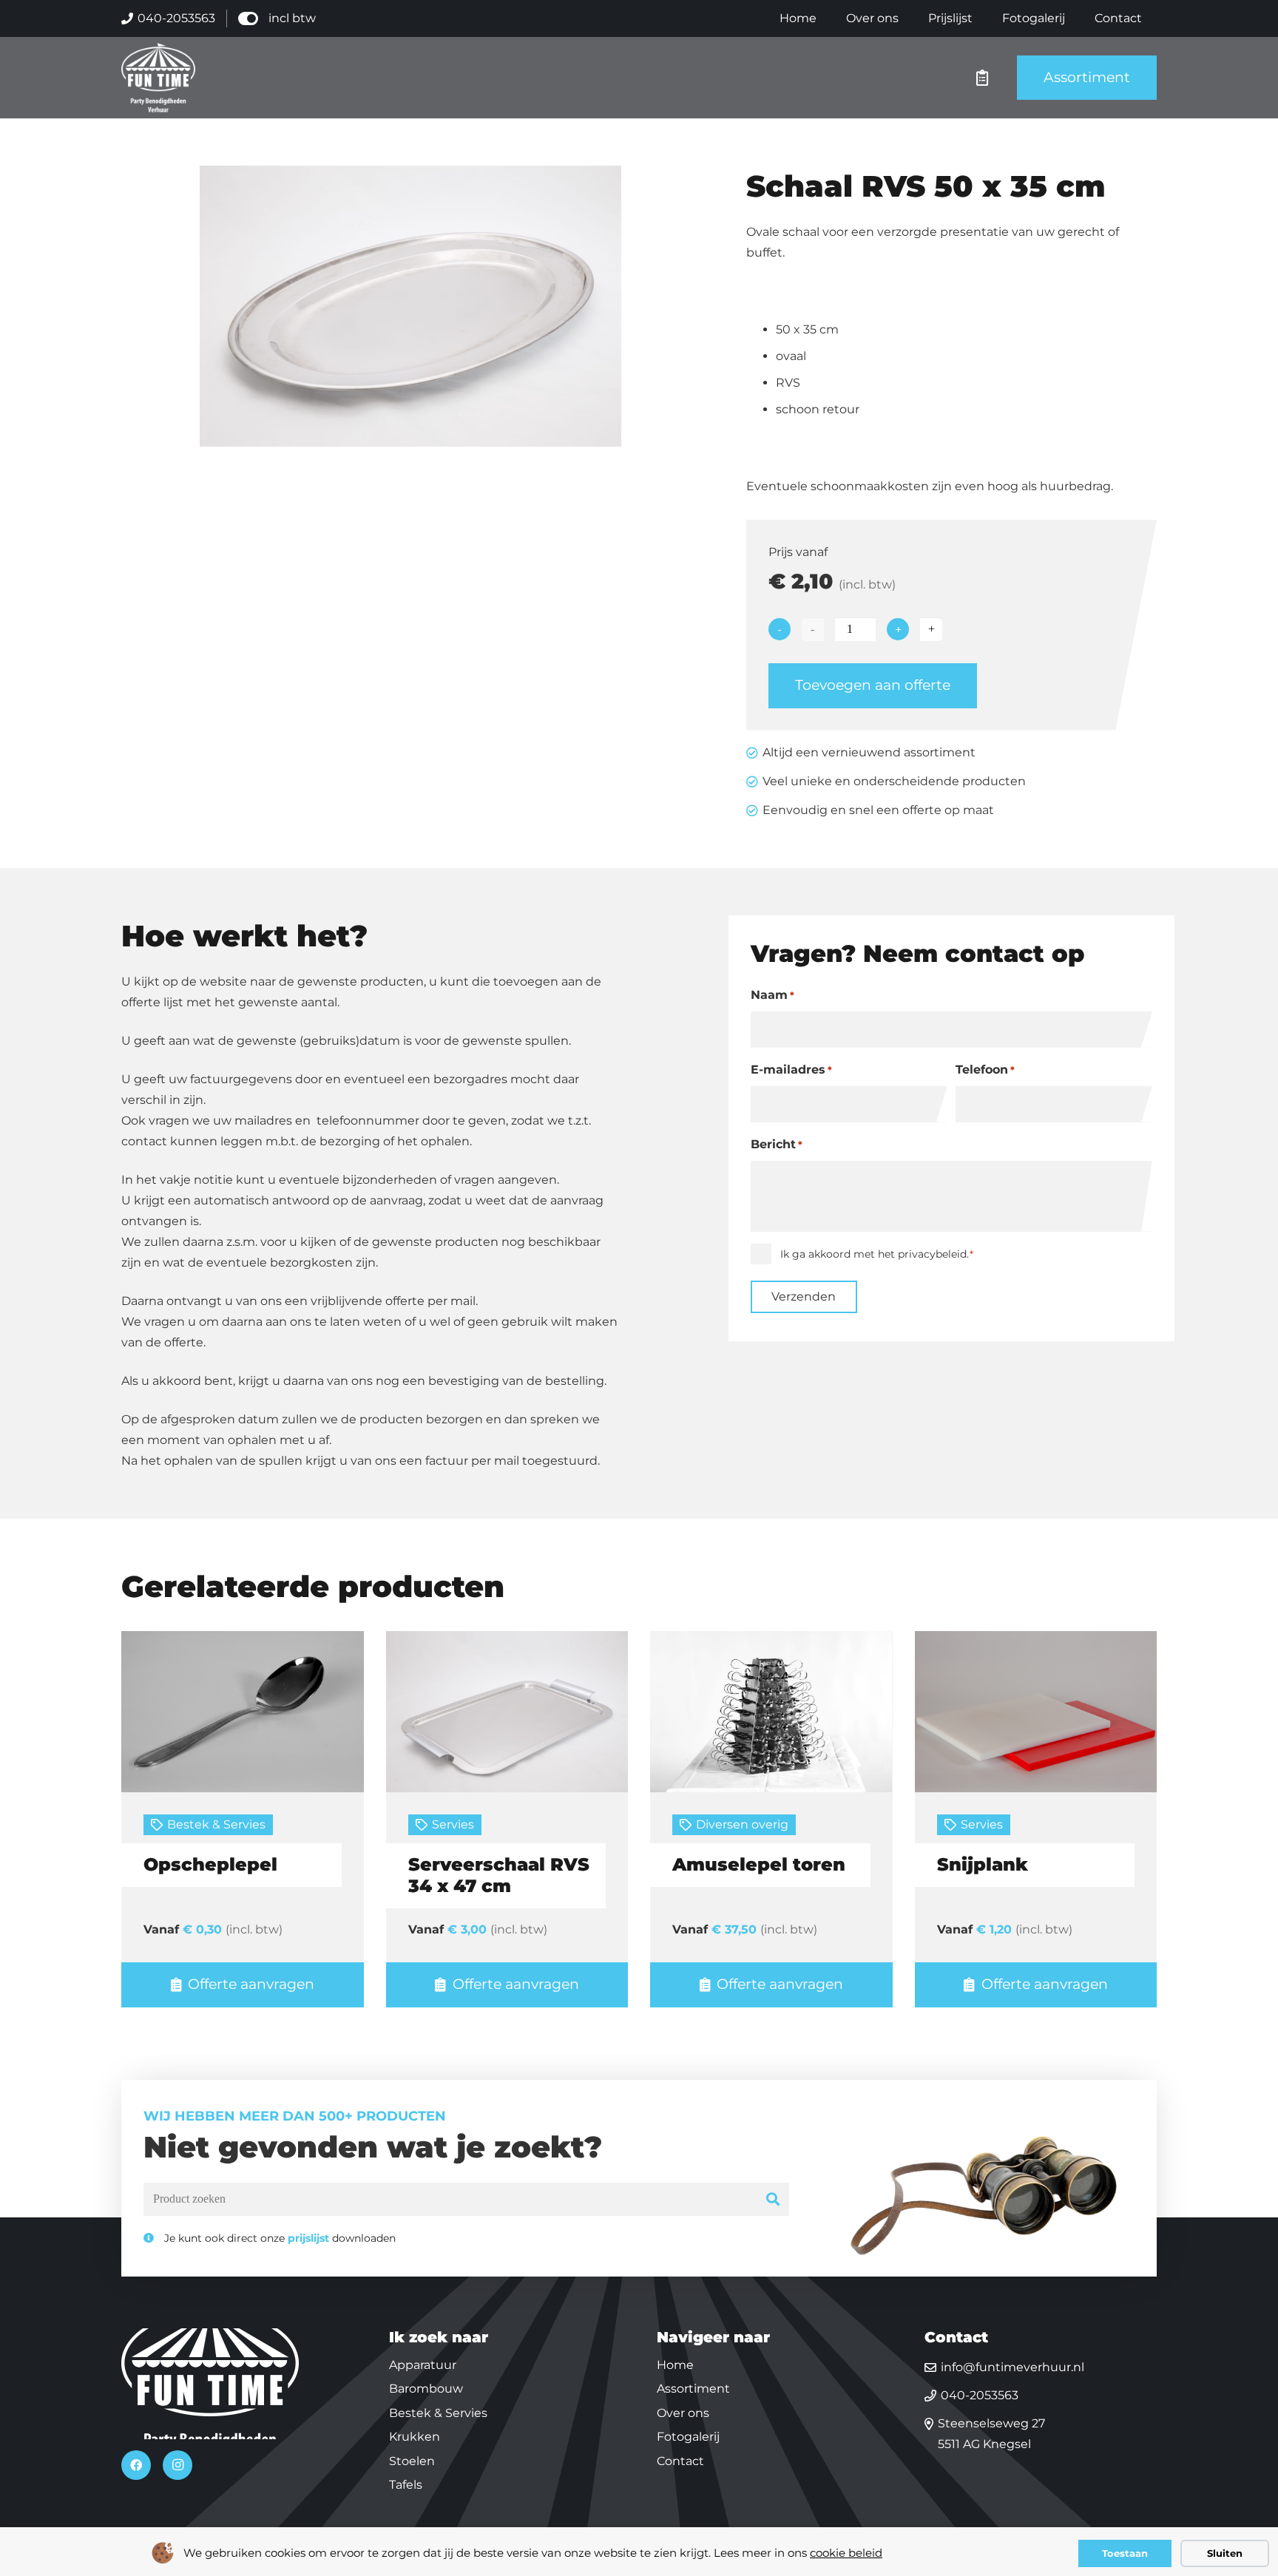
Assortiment (693, 2389)
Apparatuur (423, 2365)
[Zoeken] (773, 2199)
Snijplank (983, 1864)
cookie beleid (846, 2553)
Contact (680, 2461)
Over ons (683, 2413)
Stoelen (412, 2461)
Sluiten (1225, 2553)
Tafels (406, 2485)
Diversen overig (742, 1824)
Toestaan (1125, 2553)
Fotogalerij (688, 2437)
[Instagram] (177, 2465)
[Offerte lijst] (982, 78)
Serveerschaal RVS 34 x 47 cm (499, 1875)
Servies (453, 1824)
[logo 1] (158, 78)
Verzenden (804, 1297)
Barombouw (426, 2389)
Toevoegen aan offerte (873, 685)
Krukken (415, 2437)
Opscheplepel (210, 1864)
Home (675, 2365)
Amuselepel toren (759, 1864)
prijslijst (308, 2238)
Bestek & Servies (216, 1824)
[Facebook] (136, 2465)
